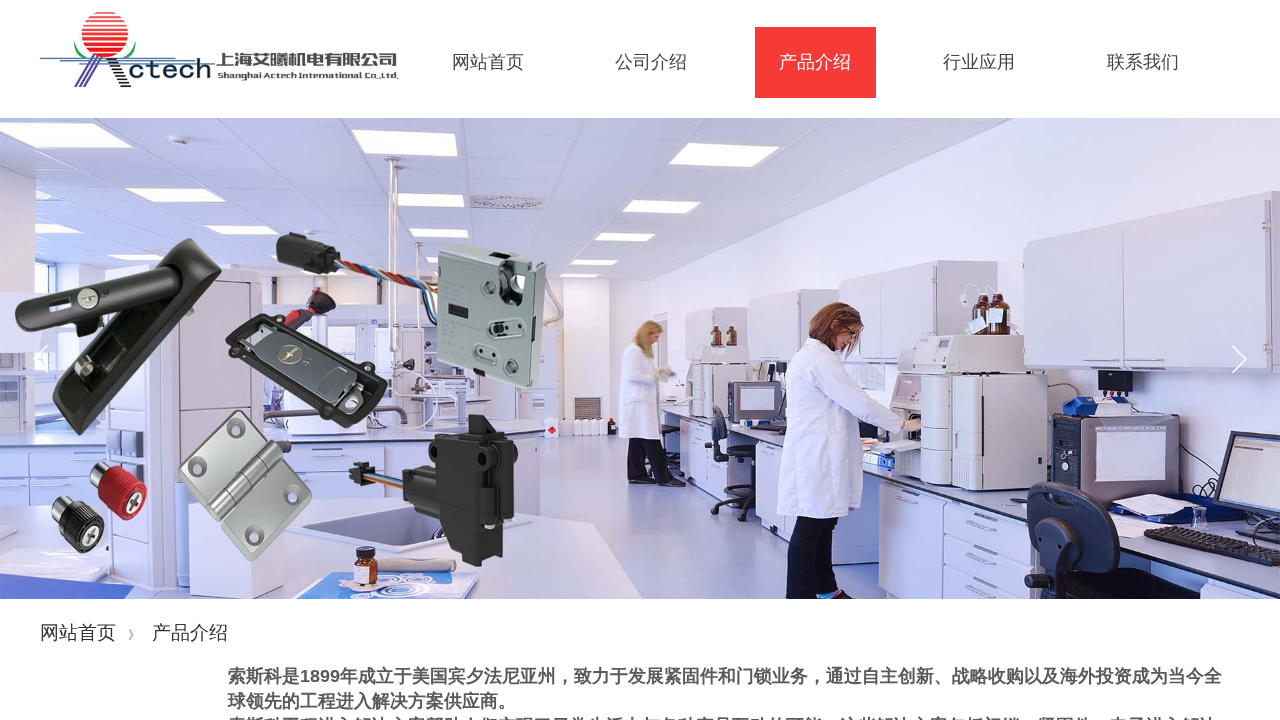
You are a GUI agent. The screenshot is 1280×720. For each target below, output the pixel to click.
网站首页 (78, 632)
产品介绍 (190, 632)
